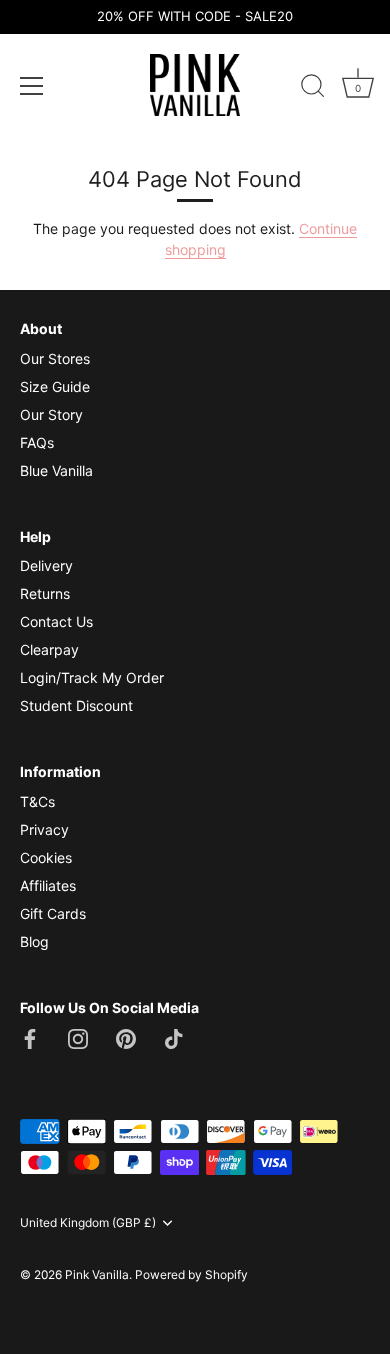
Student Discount (76, 705)
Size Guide (55, 386)
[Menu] (32, 86)
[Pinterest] (126, 1036)
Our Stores (55, 358)
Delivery (46, 565)
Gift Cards (53, 913)
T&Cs (37, 801)
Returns (45, 593)
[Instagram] (78, 1036)
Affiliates (48, 885)
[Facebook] (30, 1036)
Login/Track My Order (92, 677)
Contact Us (56, 621)
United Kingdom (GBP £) (88, 1223)
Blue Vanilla (56, 470)
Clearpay (49, 649)
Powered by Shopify (191, 1274)
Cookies (46, 857)
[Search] (313, 89)
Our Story (51, 414)
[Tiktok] (174, 1036)
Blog (34, 941)
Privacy (44, 829)
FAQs (37, 442)
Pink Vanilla (97, 1274)
